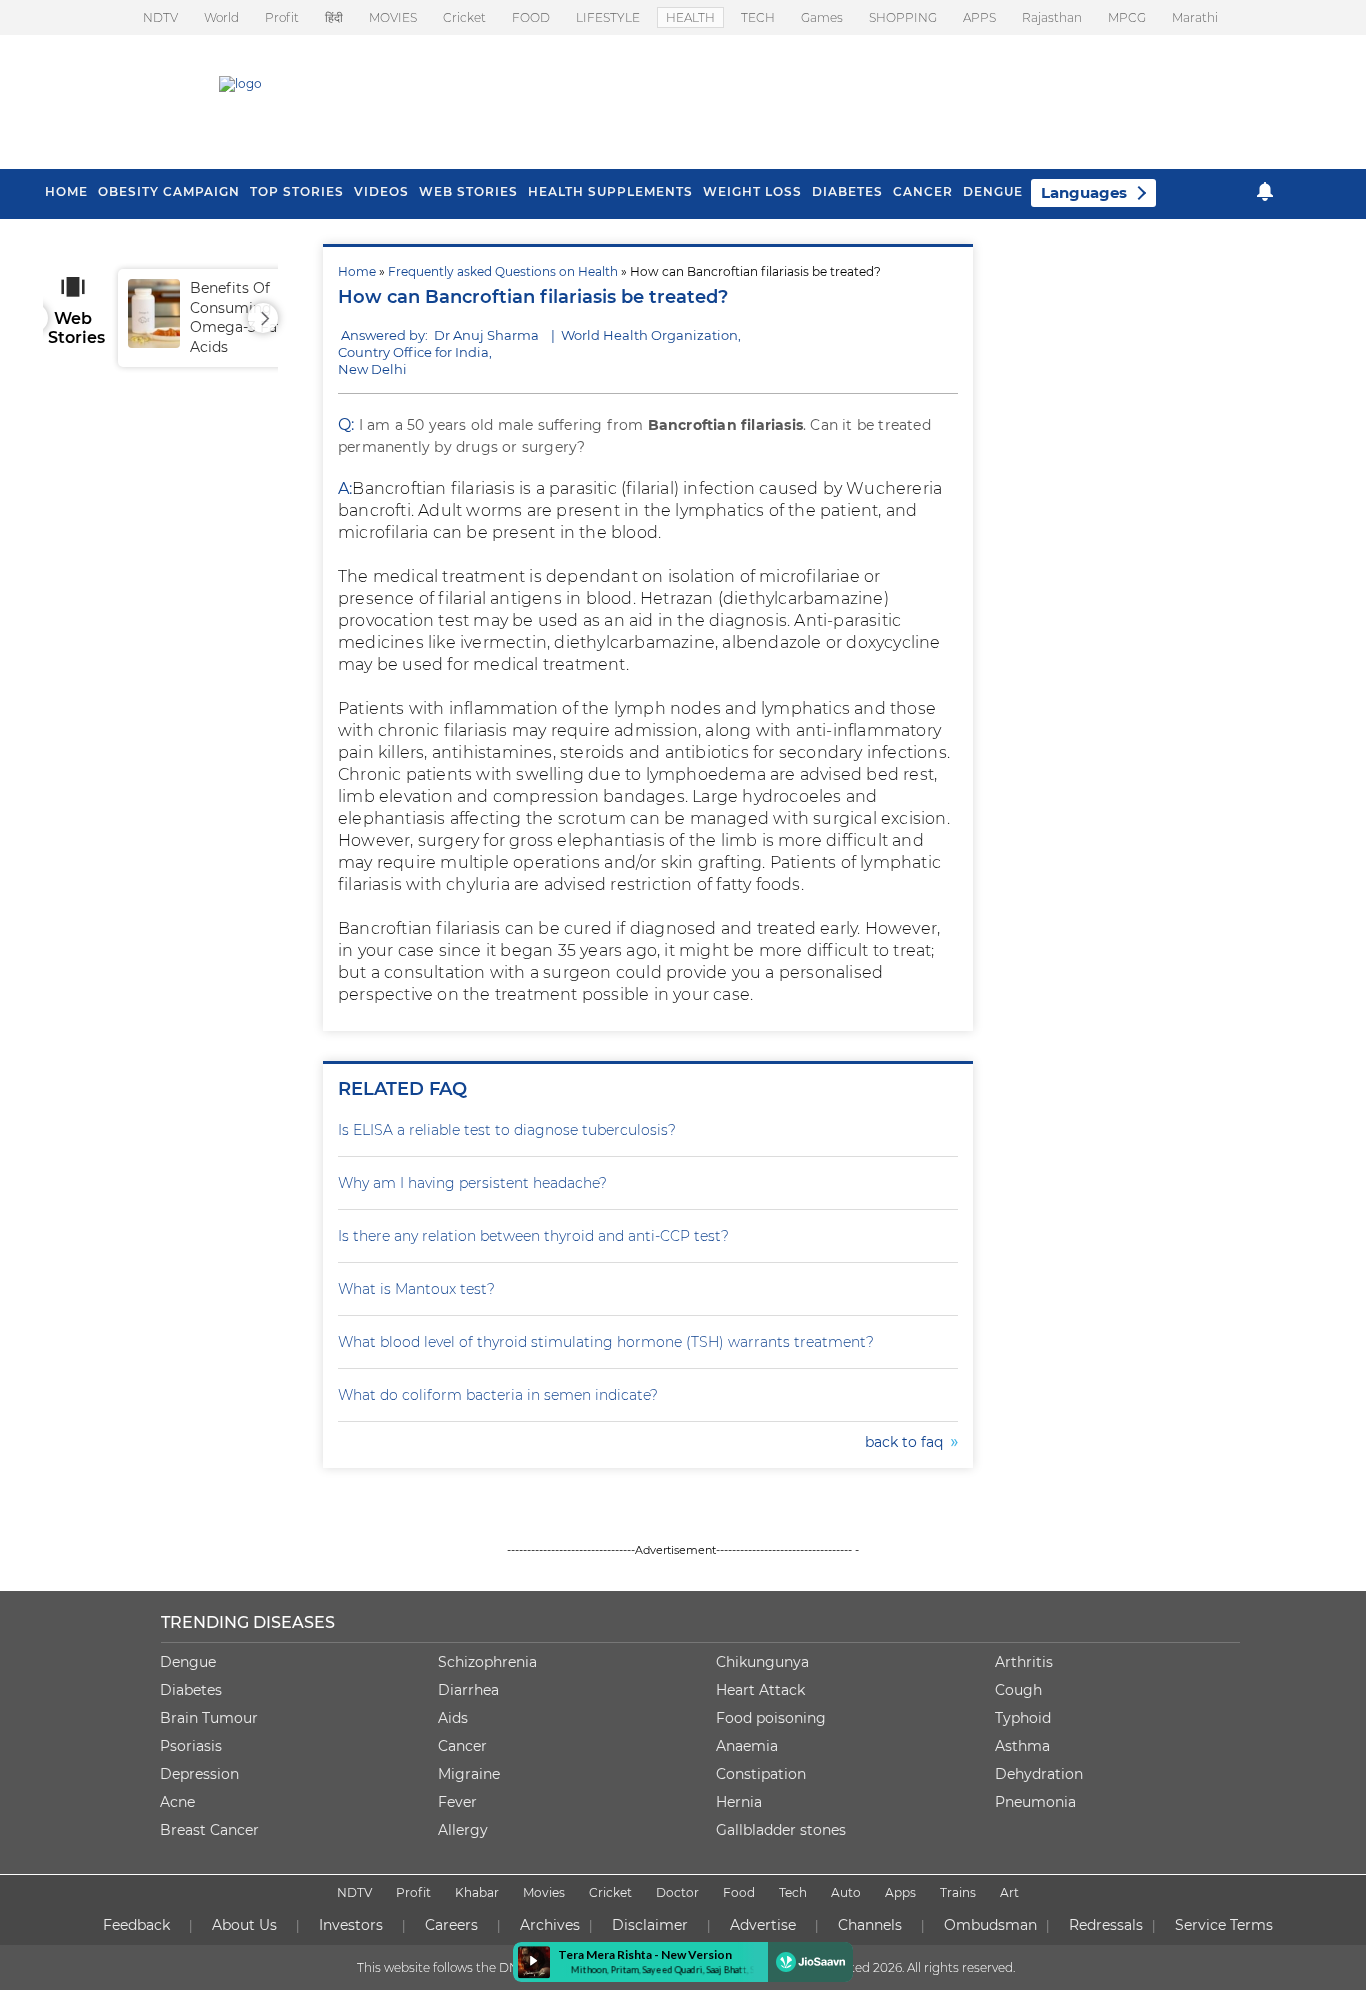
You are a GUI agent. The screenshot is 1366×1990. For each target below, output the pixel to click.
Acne (177, 1802)
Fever (457, 1802)
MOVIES (393, 17)
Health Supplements (610, 191)
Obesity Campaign (169, 191)
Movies (544, 1892)
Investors (351, 1925)
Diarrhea (468, 1690)
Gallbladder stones (781, 1830)
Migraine (469, 1774)
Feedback (136, 1925)
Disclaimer (650, 1925)
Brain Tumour (209, 1718)
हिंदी (334, 17)
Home (357, 271)
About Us (244, 1925)
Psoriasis (191, 1746)
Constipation (761, 1774)
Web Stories (468, 191)
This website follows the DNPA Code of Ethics (490, 1967)
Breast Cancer (209, 1830)
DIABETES (847, 191)
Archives (550, 1925)
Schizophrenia (487, 1662)
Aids (453, 1718)
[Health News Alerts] (1265, 191)
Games (822, 17)
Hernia (739, 1802)
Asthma (1022, 1746)
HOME (66, 191)
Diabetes (191, 1690)
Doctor (677, 1892)
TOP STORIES (297, 191)
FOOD (531, 17)
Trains (958, 1892)
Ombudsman (990, 1925)
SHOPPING (903, 17)
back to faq (908, 1442)
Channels (870, 1925)
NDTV (160, 17)
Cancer (923, 191)
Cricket (464, 17)
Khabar (477, 1892)
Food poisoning (771, 1718)
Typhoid (1023, 1718)
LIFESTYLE (608, 17)
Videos (381, 191)
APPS (979, 17)
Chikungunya (762, 1662)
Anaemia (747, 1746)
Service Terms (1224, 1925)
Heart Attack (760, 1690)
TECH (758, 17)
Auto (846, 1892)
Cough (1018, 1690)
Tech (793, 1892)
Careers (451, 1925)
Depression (199, 1774)
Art (1009, 1892)
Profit (282, 17)
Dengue (993, 191)
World (221, 17)
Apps (900, 1892)
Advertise (763, 1925)
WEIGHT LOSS (752, 191)
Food (739, 1892)
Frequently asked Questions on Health (503, 271)
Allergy (463, 1830)
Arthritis (1024, 1662)
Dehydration (1039, 1774)
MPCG (1127, 17)
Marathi (1195, 17)
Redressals (1106, 1925)
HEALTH (690, 17)
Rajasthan (1052, 17)
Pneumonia (1035, 1802)
